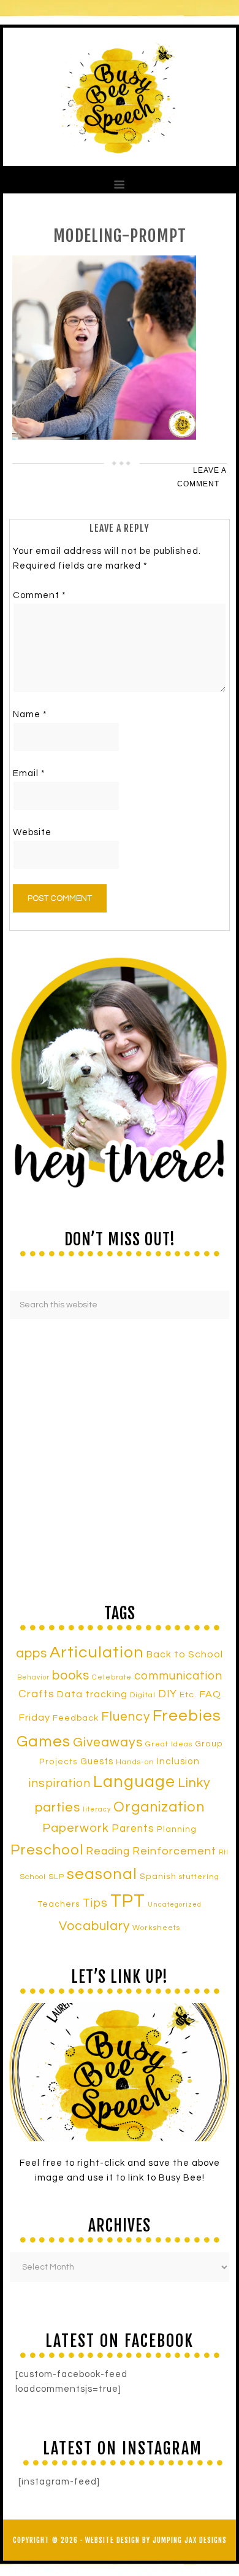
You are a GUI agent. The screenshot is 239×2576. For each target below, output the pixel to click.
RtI (224, 1852)
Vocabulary (94, 1926)
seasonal (102, 1874)
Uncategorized (175, 1905)
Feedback (76, 1718)
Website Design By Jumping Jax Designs (156, 2540)
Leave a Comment (202, 477)
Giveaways (108, 1742)
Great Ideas (169, 1744)
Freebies (187, 1716)
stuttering (199, 1877)
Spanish (158, 1877)
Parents (133, 1829)
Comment (40, 595)
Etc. (188, 1695)
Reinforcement (174, 1851)
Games (44, 1741)
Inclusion (178, 1761)
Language (134, 1782)
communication (178, 1676)
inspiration (60, 1783)
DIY (168, 1694)
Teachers (59, 1904)
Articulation (97, 1652)
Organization (159, 1807)
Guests (97, 1761)
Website (32, 832)
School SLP (42, 1877)
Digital (143, 1695)
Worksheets (156, 1928)
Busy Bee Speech (120, 97)
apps (32, 1653)
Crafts (36, 1694)
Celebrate (112, 1677)
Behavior (33, 1677)
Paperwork (76, 1828)
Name (30, 714)
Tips (95, 1903)
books (71, 1675)
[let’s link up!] (120, 2072)
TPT (128, 1901)
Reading (108, 1851)
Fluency (126, 1717)
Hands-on (135, 1762)
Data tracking (92, 1694)
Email (29, 773)
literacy (97, 1809)
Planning (177, 1829)
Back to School (185, 1654)
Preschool (47, 1850)
